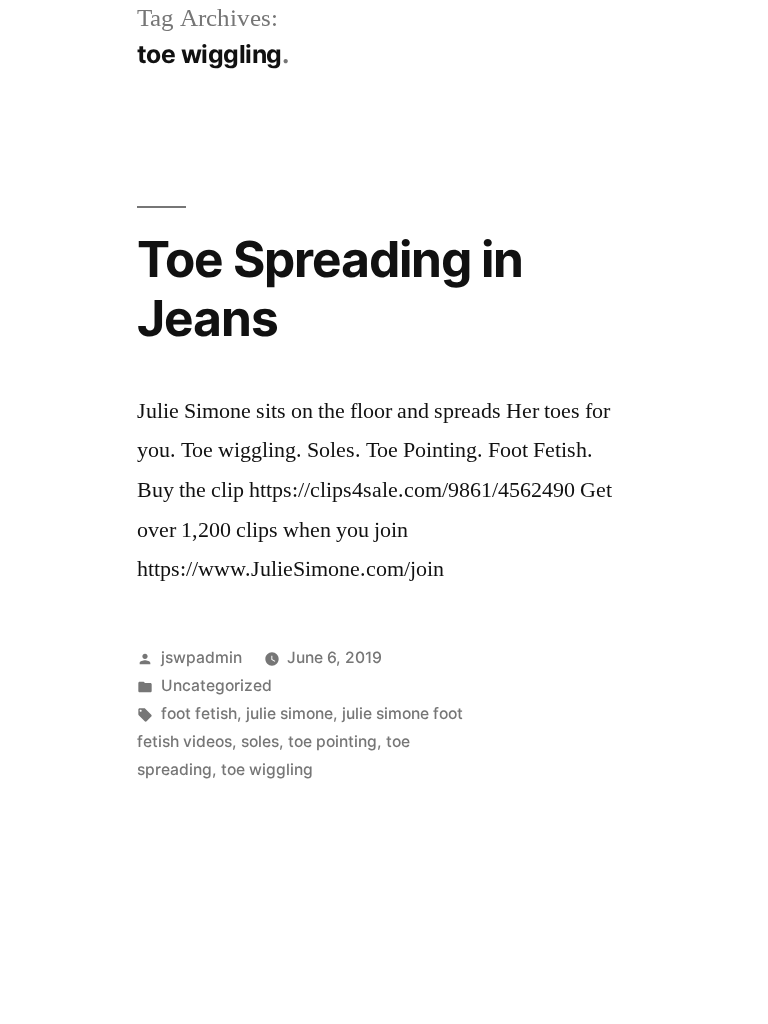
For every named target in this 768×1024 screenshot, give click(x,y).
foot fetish (199, 713)
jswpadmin (201, 657)
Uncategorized (216, 685)
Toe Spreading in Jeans (330, 288)
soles (260, 741)
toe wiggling (267, 769)
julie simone (289, 713)
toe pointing (332, 741)
